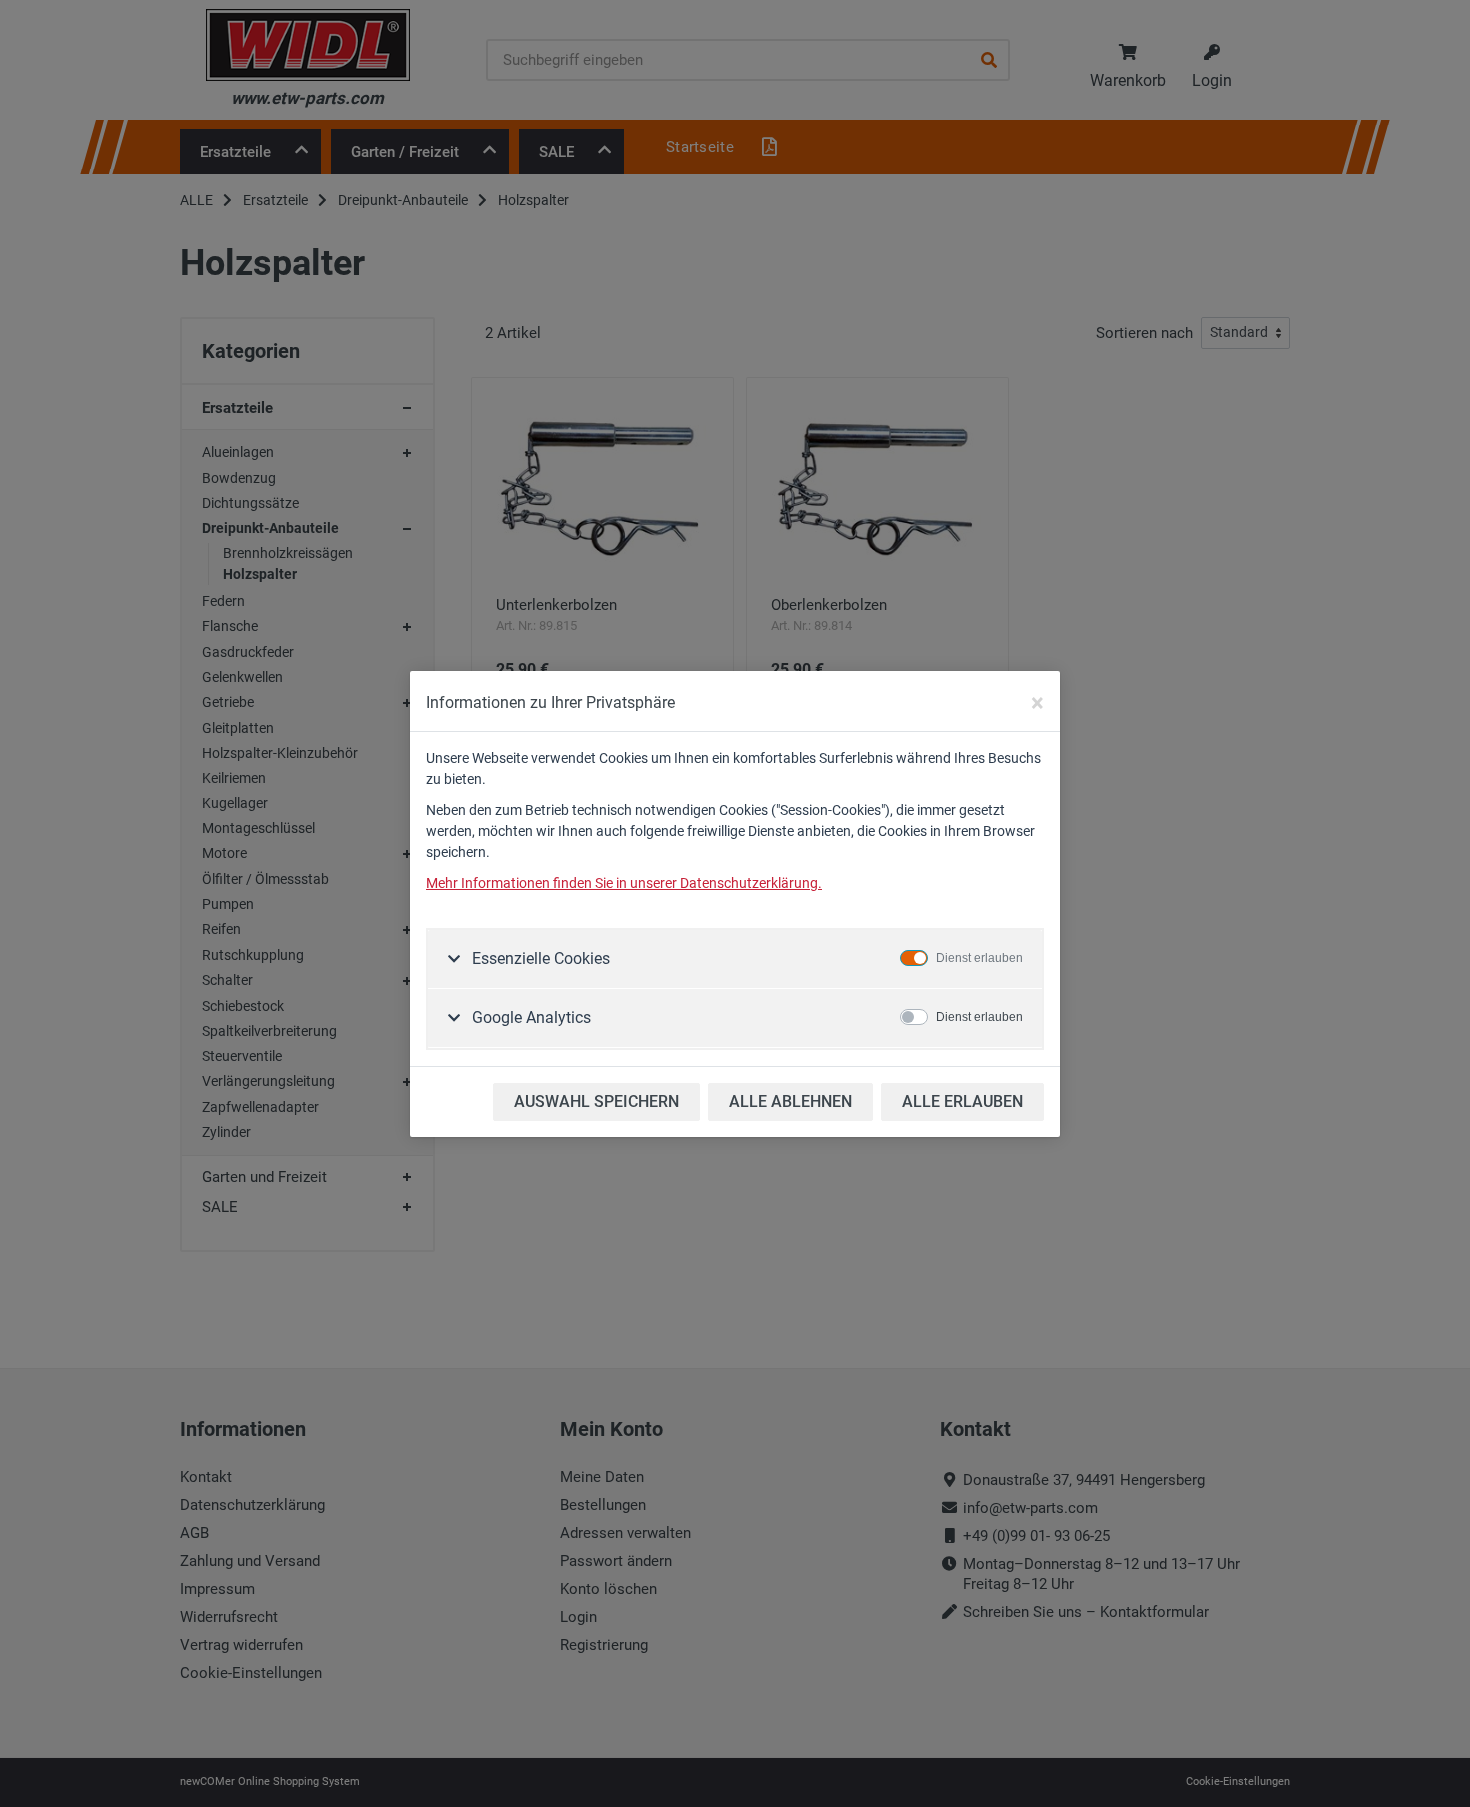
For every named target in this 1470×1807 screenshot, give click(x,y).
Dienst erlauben (979, 958)
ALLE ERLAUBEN (962, 1101)
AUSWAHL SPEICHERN (596, 1101)
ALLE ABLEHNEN (790, 1101)
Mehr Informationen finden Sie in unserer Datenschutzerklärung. (624, 883)
